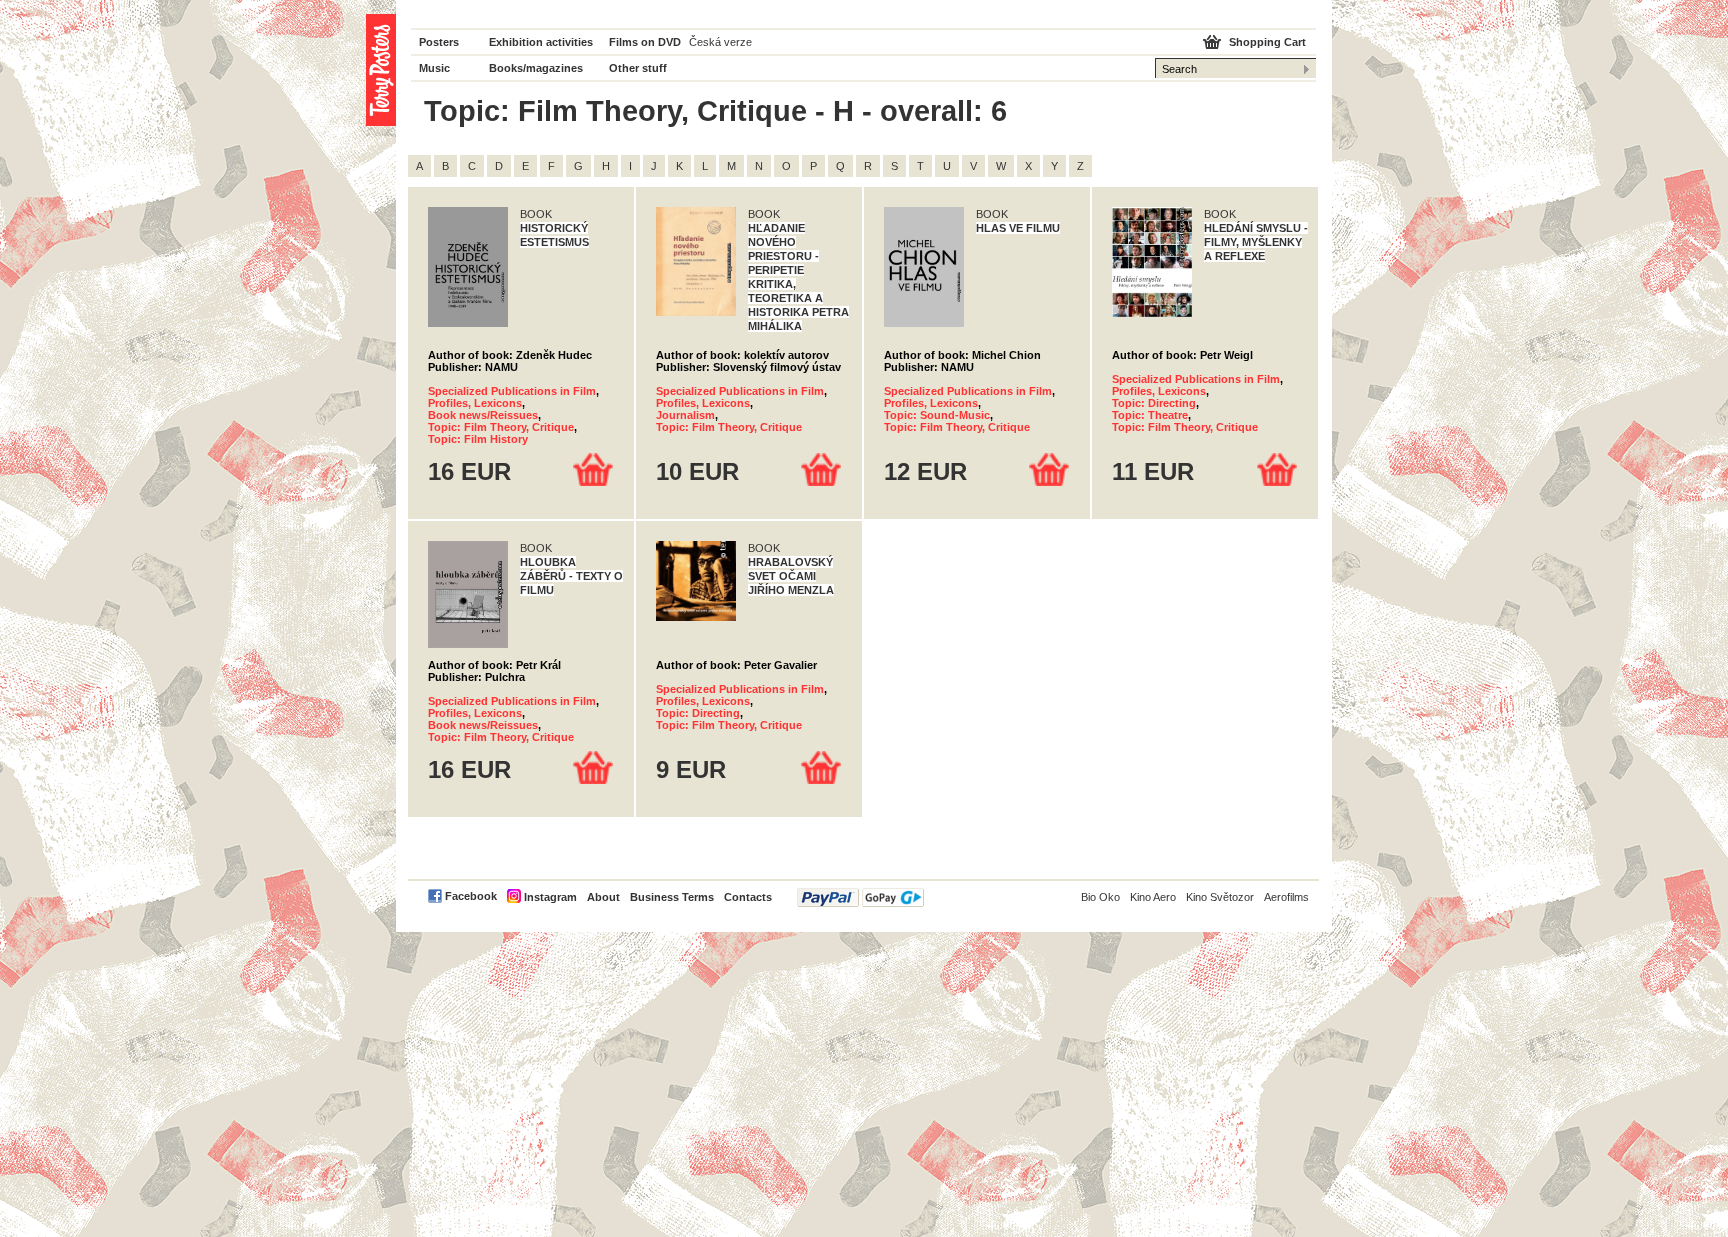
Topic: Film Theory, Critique (501, 427)
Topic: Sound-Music (937, 415)
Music (434, 68)
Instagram (550, 897)
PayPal (860, 897)
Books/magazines (536, 68)
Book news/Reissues (483, 415)
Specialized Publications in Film (512, 391)
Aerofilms (1286, 897)
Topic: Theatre (1150, 415)
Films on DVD (645, 42)
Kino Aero (1153, 897)
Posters (439, 42)
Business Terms (672, 897)
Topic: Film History (478, 439)
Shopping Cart (1267, 42)
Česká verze (720, 42)
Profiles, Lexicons (475, 403)
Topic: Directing (1154, 403)
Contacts (748, 897)
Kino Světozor (1220, 897)
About (603, 897)
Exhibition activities (541, 42)
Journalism (685, 415)
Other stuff (638, 68)
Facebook (471, 896)
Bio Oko (1100, 897)
